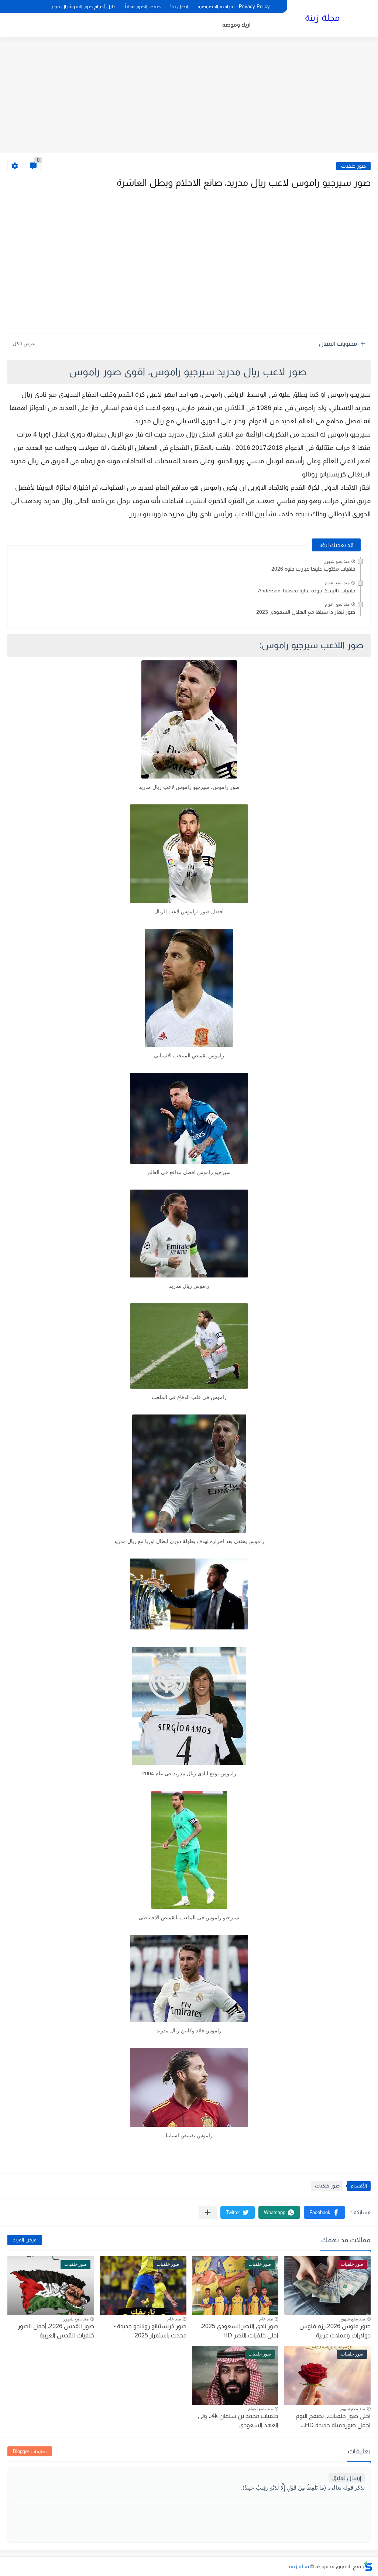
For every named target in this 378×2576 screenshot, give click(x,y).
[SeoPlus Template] (368, 2566)
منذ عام (266, 2319)
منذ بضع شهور (337, 561)
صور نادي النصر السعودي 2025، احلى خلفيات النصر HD (240, 2331)
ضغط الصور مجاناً (143, 6)
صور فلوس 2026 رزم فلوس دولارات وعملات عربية (335, 2331)
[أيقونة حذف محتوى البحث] (13, 6)
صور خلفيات (353, 166)
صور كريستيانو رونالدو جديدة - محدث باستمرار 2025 (150, 2331)
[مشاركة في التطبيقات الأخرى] (208, 2212)
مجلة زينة (322, 18)
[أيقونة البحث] (26, 6)
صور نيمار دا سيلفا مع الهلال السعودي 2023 (306, 612)
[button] (324, 2212)
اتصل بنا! (179, 6)
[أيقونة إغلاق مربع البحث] (38, 6)
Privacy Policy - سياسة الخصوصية (234, 6)
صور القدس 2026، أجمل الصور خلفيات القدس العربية (56, 2331)
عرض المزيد (25, 2240)
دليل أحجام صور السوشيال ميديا (83, 6)
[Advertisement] (189, 96)
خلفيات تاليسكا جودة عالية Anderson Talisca (307, 591)
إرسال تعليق (347, 2478)
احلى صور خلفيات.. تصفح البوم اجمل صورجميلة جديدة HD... (333, 2421)
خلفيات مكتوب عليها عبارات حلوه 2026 (313, 569)
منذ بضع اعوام (337, 583)
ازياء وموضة (236, 25)
